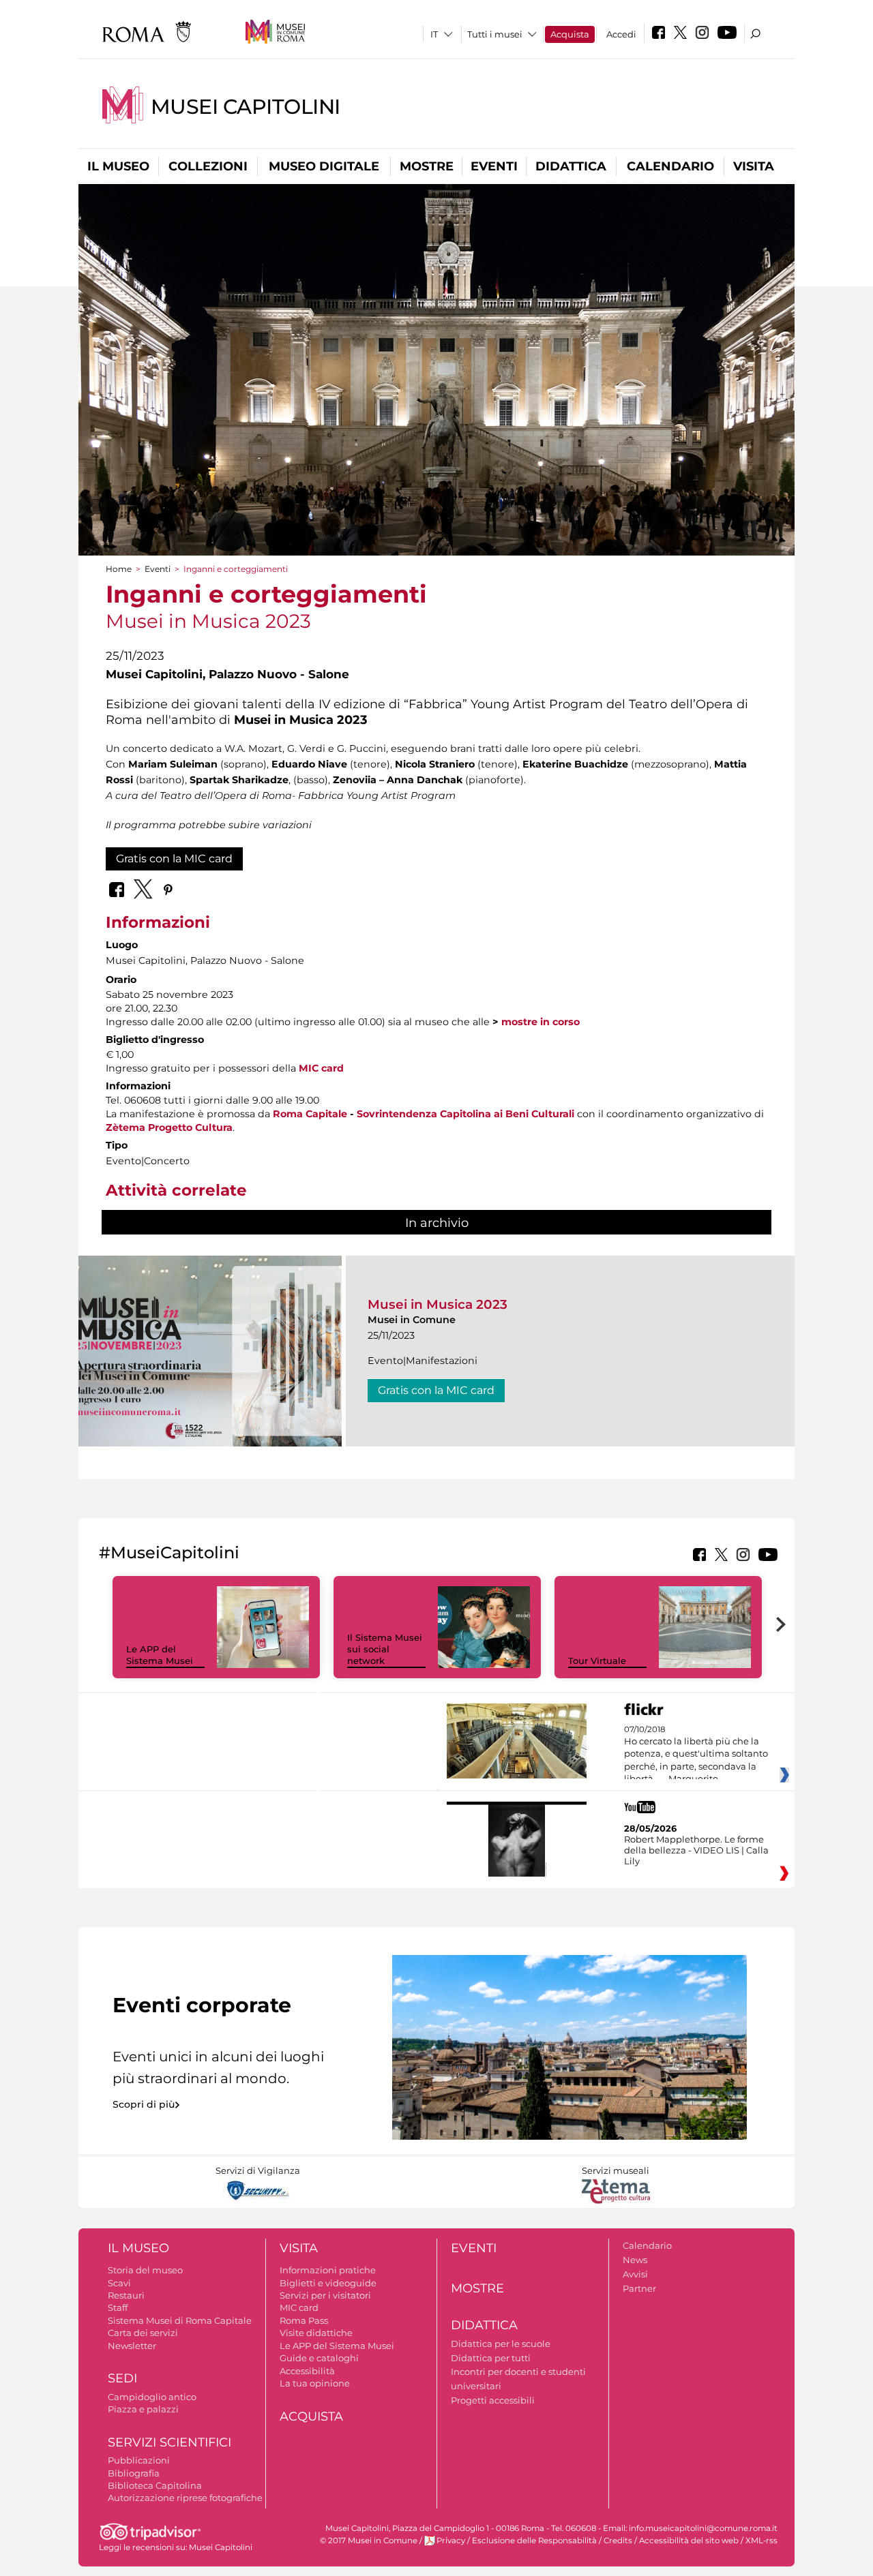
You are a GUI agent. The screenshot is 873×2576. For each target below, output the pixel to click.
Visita (754, 166)
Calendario (670, 166)
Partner (639, 2288)
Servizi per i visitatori (325, 2295)
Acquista (570, 34)
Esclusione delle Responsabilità (534, 2541)
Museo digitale (324, 166)
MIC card (321, 1068)
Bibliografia (134, 2473)
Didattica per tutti (491, 2358)
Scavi (119, 2283)
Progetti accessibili (493, 2400)
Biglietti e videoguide (328, 2283)
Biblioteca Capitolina (155, 2485)
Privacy (451, 2541)
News (635, 2260)
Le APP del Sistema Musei (160, 1655)
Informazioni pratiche (328, 2270)
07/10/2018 (696, 1755)
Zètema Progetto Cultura (169, 1127)
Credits (618, 2541)
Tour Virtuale (597, 1661)
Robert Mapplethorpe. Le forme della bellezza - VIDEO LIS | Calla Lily (696, 1850)
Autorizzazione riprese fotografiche (185, 2498)
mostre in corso (541, 1022)
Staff (118, 2307)
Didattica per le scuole (501, 2344)
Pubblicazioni (139, 2460)
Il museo (118, 166)
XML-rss (761, 2541)
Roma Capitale (310, 1114)
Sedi (122, 2378)
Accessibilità (307, 2371)
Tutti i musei (495, 34)
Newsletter (132, 2346)
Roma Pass (304, 2320)
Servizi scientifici (169, 2442)
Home (119, 569)
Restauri (126, 2295)
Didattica (571, 166)
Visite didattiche (316, 2333)
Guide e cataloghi (319, 2358)
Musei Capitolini (246, 107)
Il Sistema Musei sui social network (385, 1649)
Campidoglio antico (152, 2397)
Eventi (494, 166)
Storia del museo (145, 2270)
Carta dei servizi (143, 2333)
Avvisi (635, 2274)
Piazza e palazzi (143, 2409)
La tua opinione (315, 2383)
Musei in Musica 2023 (438, 1304)
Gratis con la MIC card (174, 859)
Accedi (621, 34)
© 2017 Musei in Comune (369, 2541)
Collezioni (208, 166)
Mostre (427, 166)
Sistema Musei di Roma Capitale (180, 2320)
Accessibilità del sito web (689, 2541)
